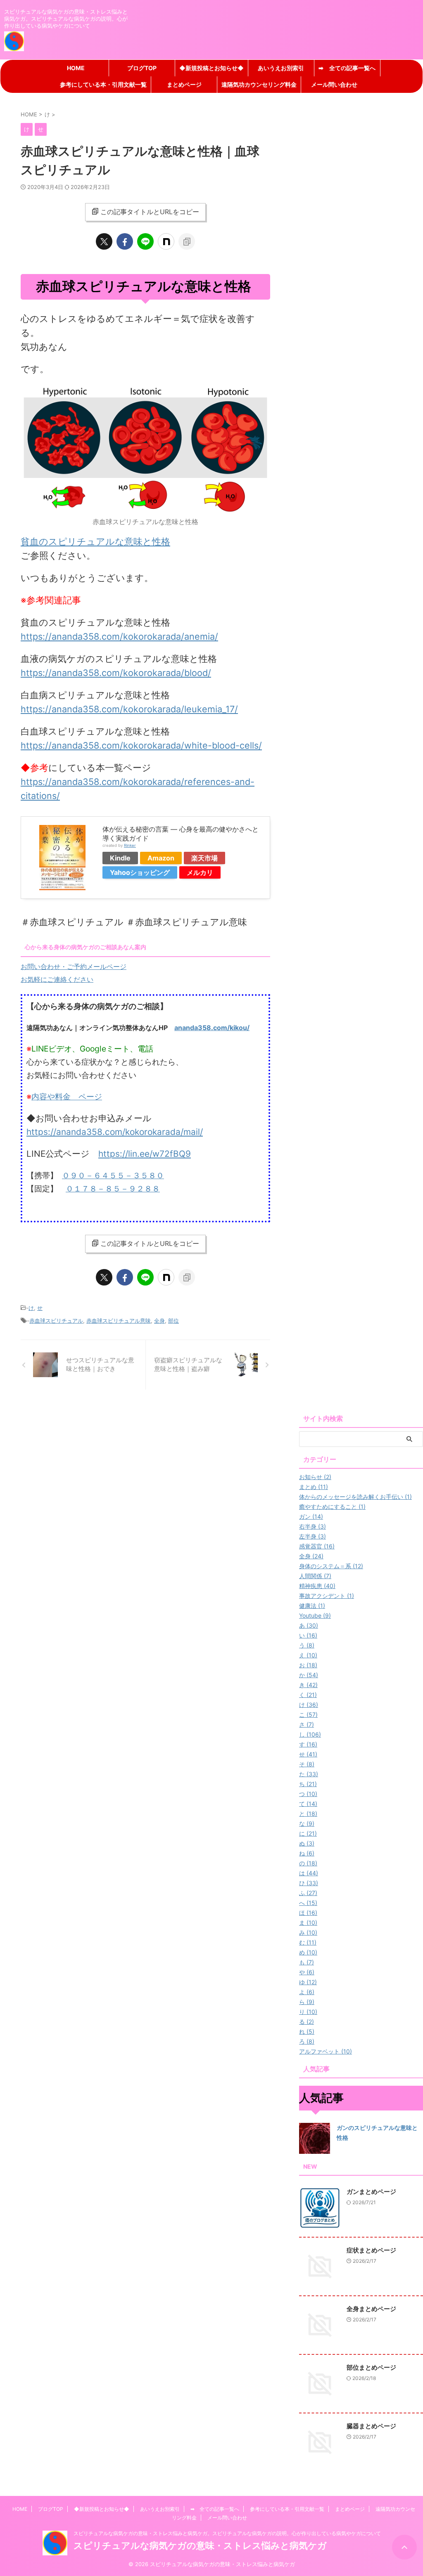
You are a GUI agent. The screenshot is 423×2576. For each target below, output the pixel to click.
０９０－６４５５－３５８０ (113, 1175)
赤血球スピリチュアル (56, 1321)
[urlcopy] (187, 241)
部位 (173, 1321)
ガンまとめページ (371, 2192)
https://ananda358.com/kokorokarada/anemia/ (119, 636)
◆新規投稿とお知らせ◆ (211, 68)
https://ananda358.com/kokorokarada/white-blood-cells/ (141, 745)
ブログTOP (142, 68)
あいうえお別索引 (281, 68)
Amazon (161, 858)
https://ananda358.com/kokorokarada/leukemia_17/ (129, 709)
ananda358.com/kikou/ (212, 1028)
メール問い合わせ (334, 84)
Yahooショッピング (140, 872)
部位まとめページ (371, 2367)
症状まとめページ (371, 2250)
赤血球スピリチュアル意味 (119, 1321)
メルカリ (200, 872)
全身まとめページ (371, 2309)
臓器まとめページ (371, 2426)
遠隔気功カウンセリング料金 (259, 84)
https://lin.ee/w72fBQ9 (145, 1154)
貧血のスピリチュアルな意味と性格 (95, 541)
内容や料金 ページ (67, 1097)
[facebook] (125, 241)
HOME (76, 68)
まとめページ (184, 84)
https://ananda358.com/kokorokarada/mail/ (115, 1132)
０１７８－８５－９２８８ (113, 1189)
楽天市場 (204, 858)
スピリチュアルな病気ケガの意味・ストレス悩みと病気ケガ (200, 2545)
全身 (159, 1321)
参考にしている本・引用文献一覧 (103, 84)
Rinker (130, 845)
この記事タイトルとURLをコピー (150, 212)
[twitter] (104, 241)
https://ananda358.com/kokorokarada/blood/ (116, 673)
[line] (145, 241)
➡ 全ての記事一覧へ (347, 68)
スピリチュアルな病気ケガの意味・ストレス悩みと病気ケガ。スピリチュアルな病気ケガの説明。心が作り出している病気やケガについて (227, 2533)
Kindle (120, 858)
